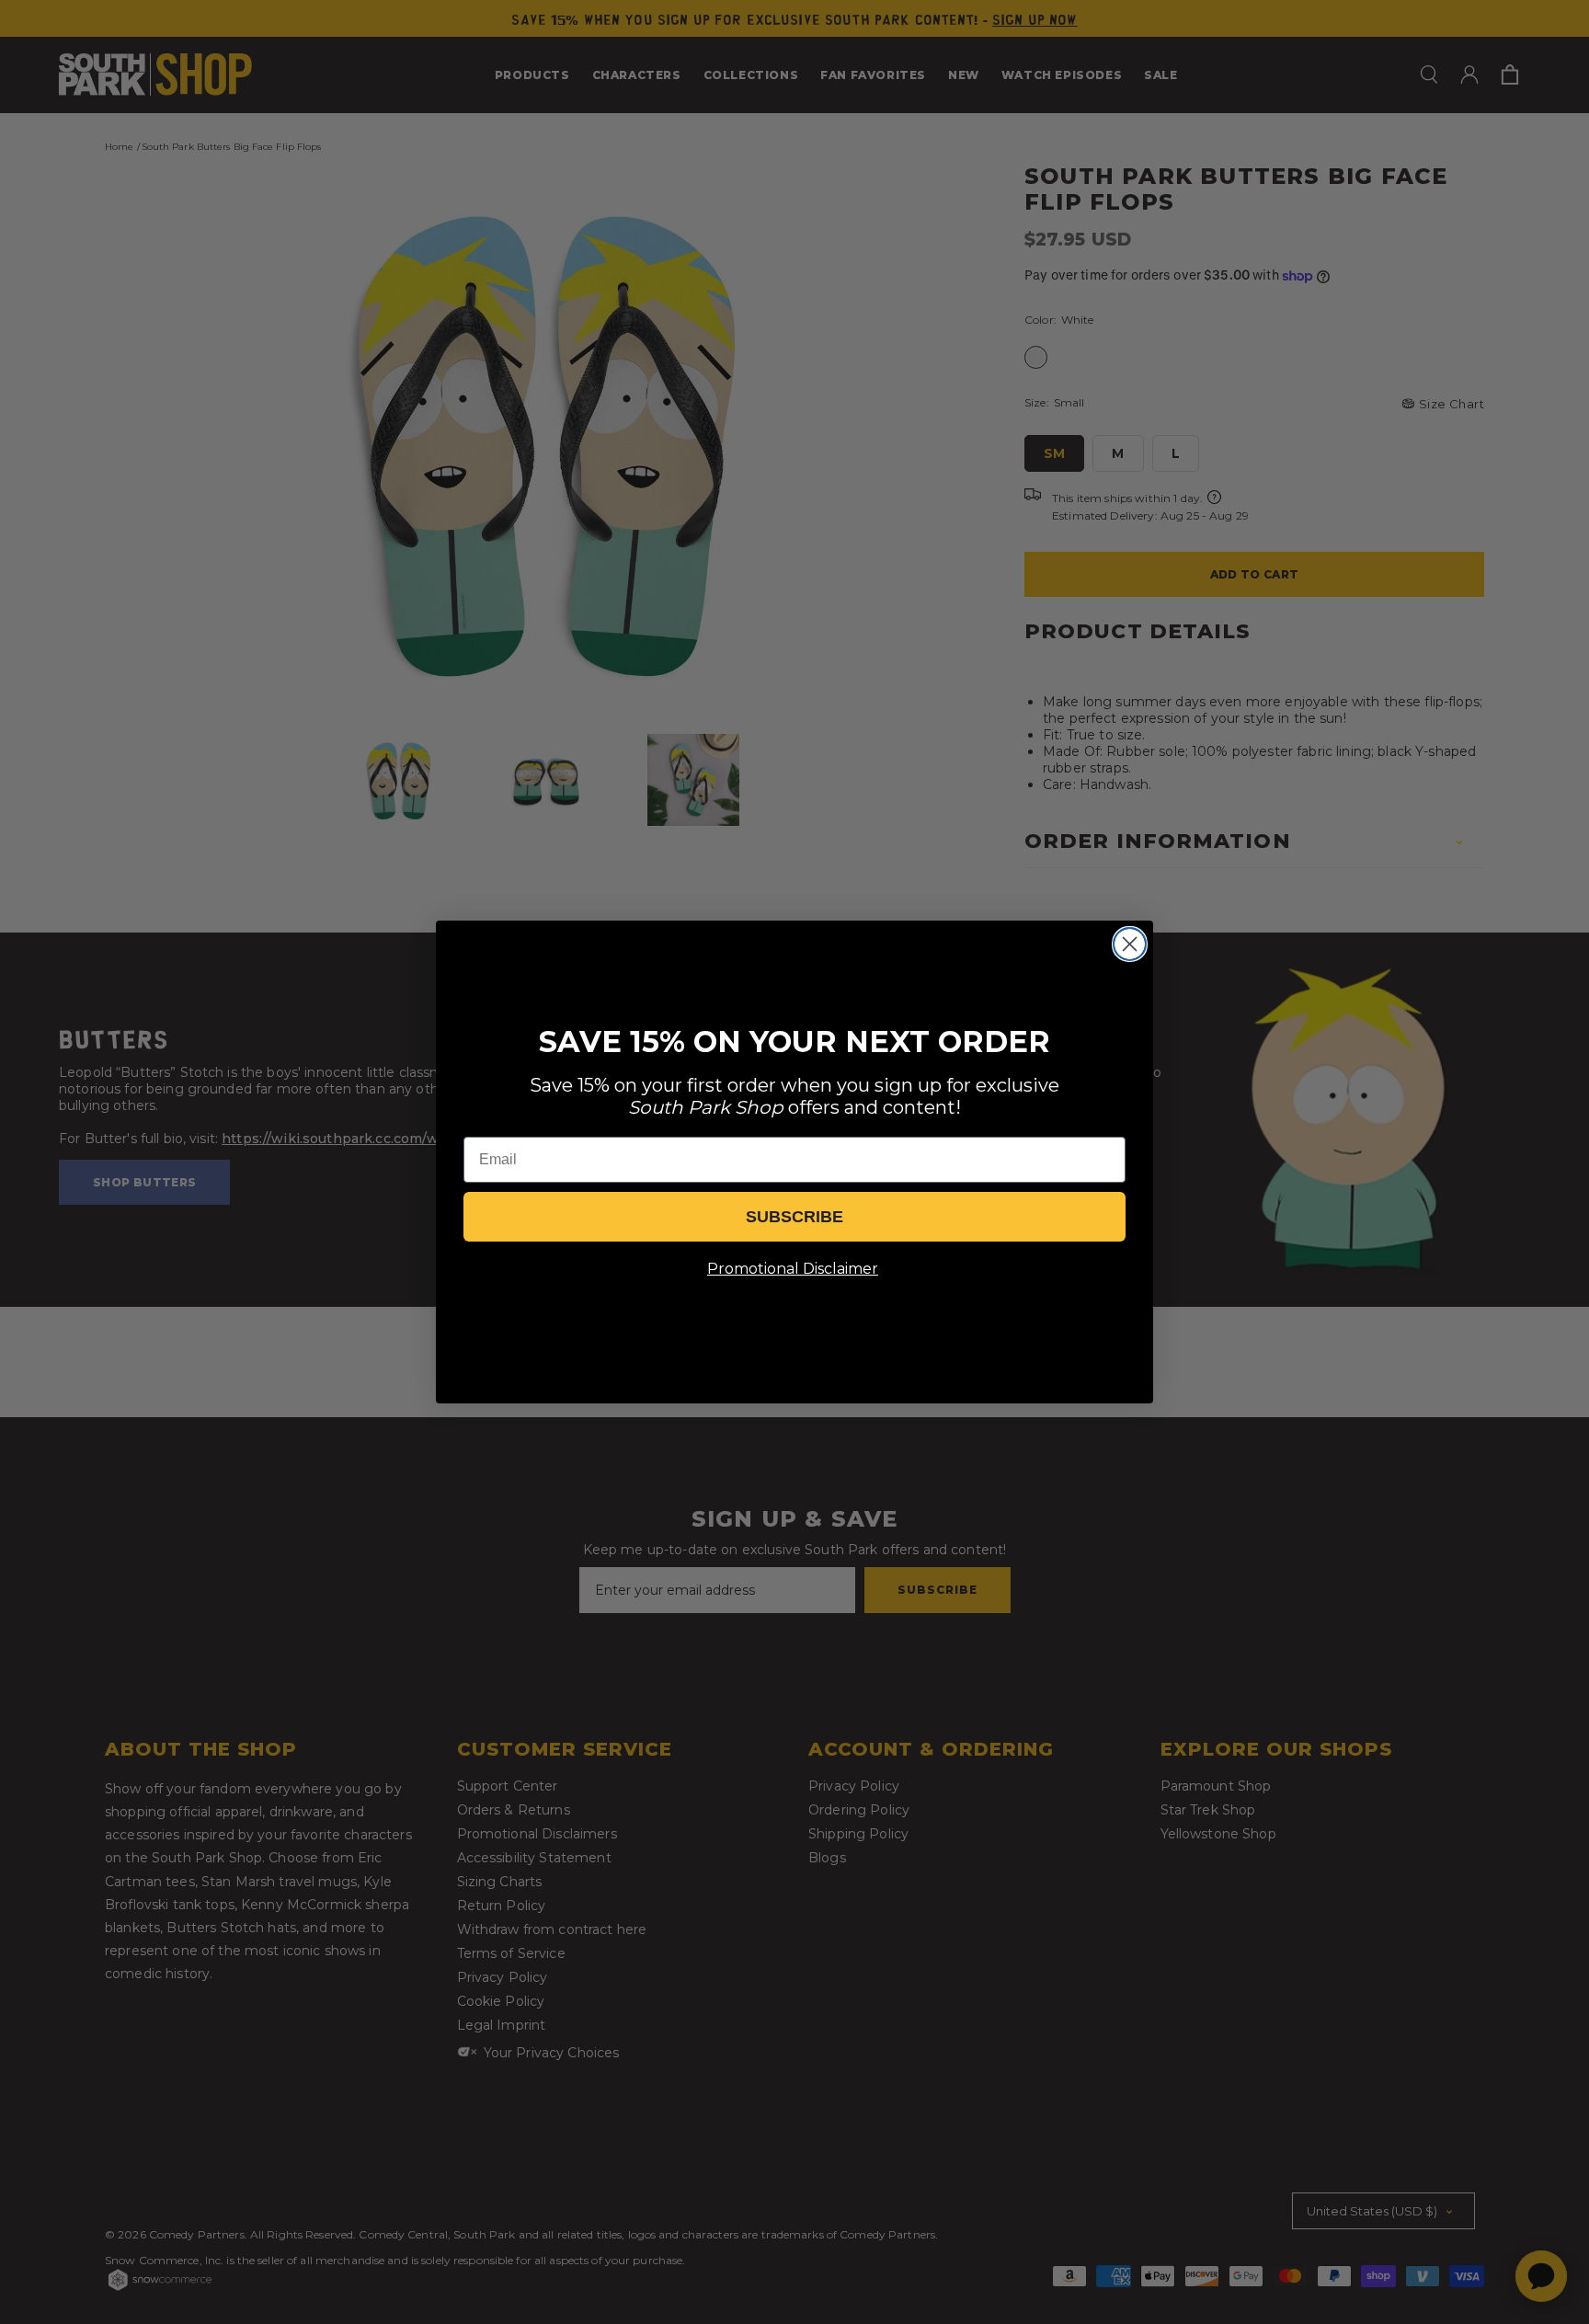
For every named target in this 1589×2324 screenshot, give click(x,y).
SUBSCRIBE (794, 1217)
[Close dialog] (1130, 944)
